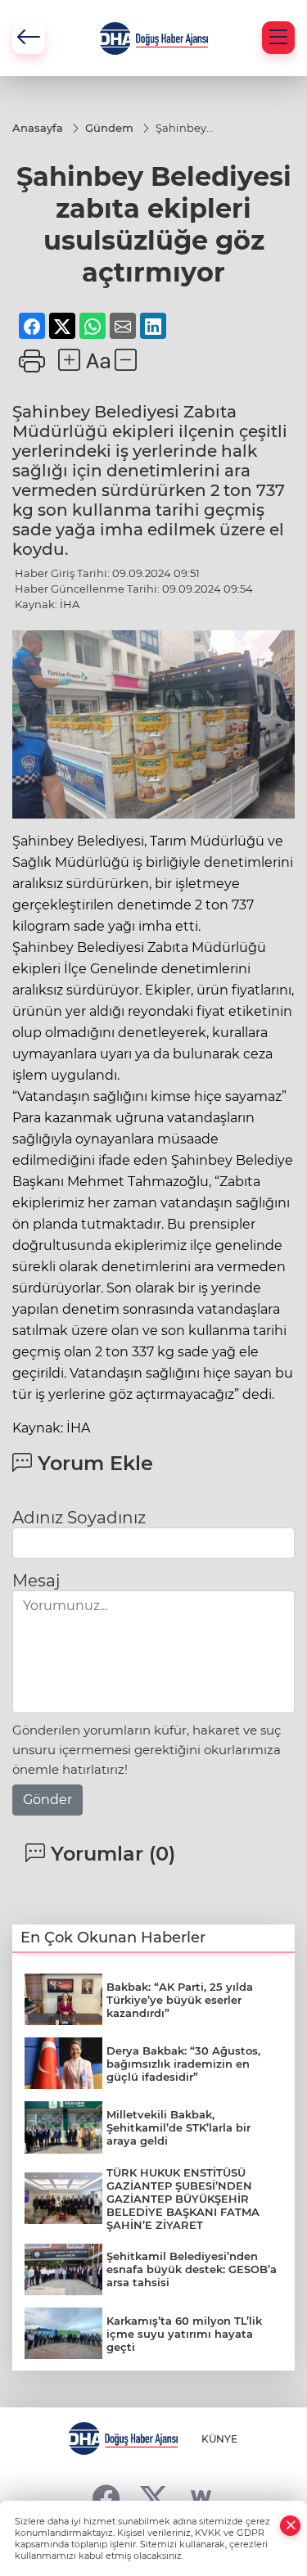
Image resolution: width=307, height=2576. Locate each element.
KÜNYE (219, 2439)
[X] (153, 2498)
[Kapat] (291, 2526)
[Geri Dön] (29, 38)
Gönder (47, 1800)
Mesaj (36, 1581)
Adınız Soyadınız (79, 1518)
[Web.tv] (201, 2498)
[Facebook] (106, 2498)
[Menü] (278, 38)
